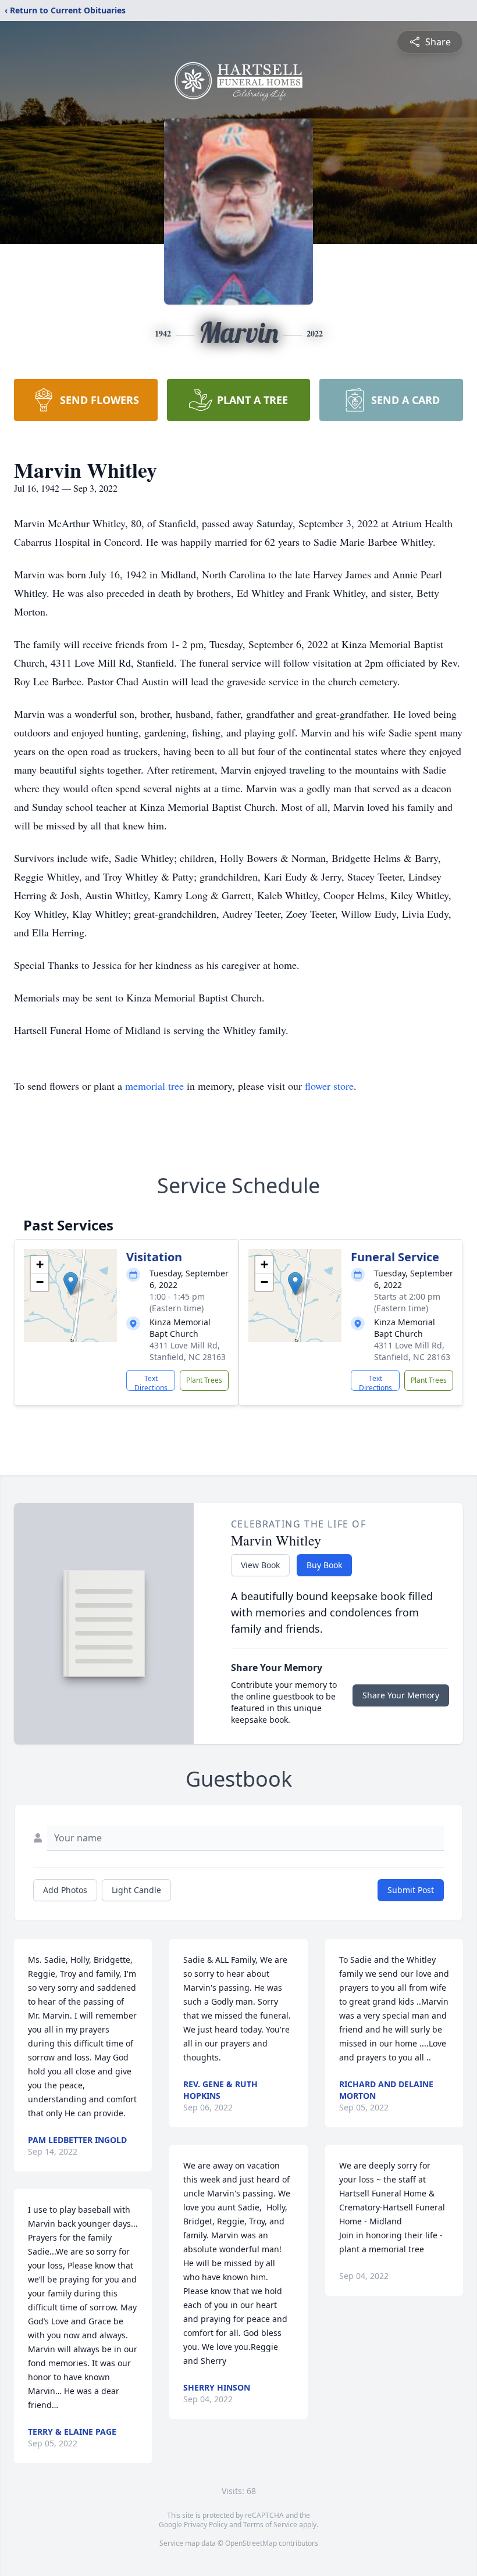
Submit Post (411, 1890)
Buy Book (324, 1565)
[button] (71, 1284)
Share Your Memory (401, 1695)
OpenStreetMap (251, 2543)
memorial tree (154, 1086)
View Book (260, 1565)
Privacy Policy (206, 2525)
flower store (329, 1086)
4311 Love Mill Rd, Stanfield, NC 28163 (188, 1351)
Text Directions (151, 1382)
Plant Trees (204, 1380)
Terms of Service (270, 2525)
